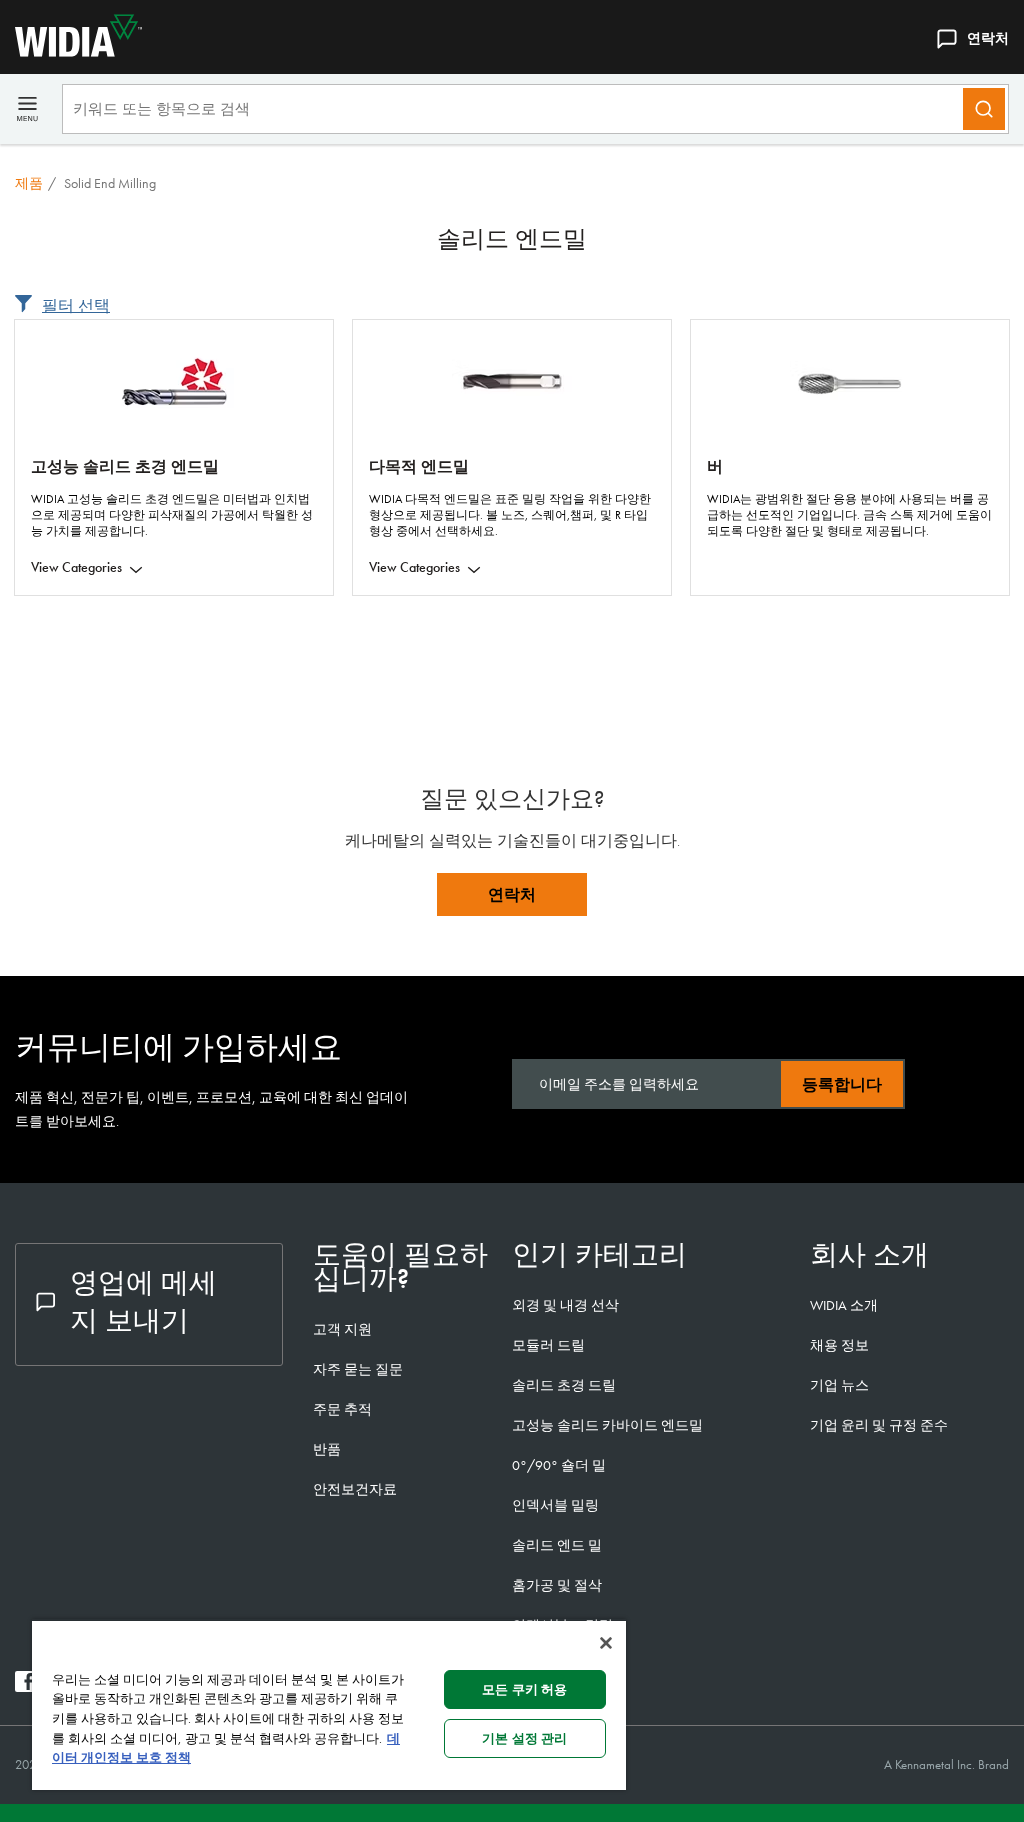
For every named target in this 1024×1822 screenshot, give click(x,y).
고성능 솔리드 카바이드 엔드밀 (607, 1425)
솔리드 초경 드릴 (564, 1385)
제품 (29, 183)
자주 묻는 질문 (358, 1369)
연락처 (988, 38)
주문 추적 (342, 1409)
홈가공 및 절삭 (557, 1585)
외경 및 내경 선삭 (565, 1305)
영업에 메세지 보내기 (143, 1301)
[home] (71, 51)
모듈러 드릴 (548, 1345)
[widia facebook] (25, 1686)
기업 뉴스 (839, 1385)
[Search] (984, 109)
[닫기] (606, 1643)
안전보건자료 (355, 1489)
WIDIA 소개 (844, 1305)
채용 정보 (839, 1345)
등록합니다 (842, 1084)
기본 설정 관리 (524, 1738)
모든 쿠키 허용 (524, 1689)
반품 (327, 1449)
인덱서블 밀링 (555, 1505)
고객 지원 (342, 1329)
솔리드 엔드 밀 (557, 1545)
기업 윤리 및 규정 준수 (879, 1425)
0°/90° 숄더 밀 (559, 1465)
